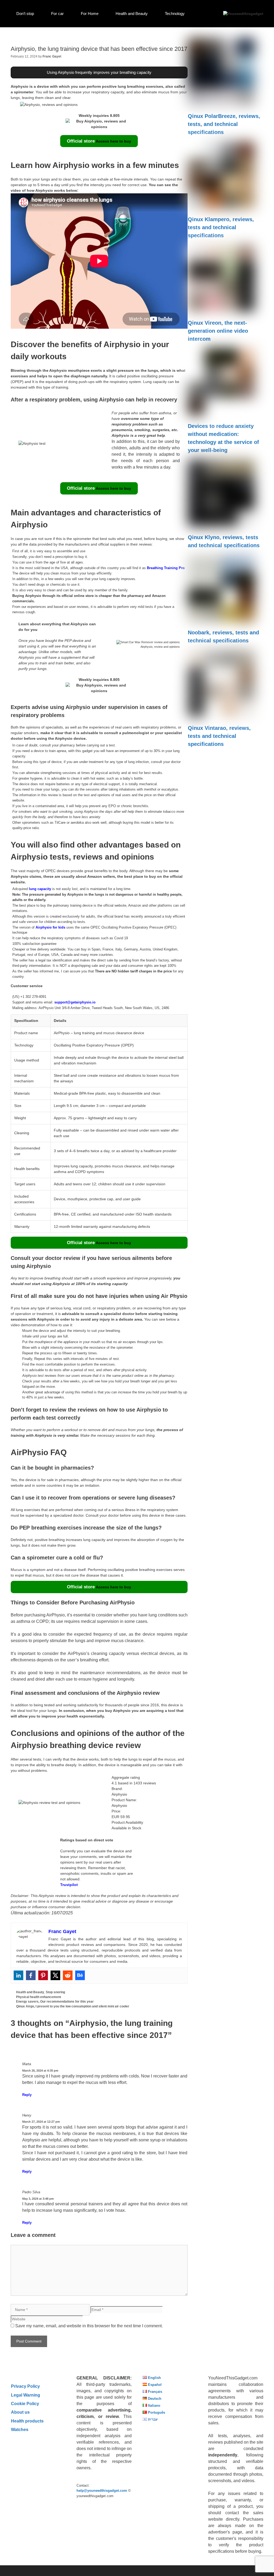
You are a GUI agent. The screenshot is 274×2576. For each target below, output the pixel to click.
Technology (175, 14)
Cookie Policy (25, 2403)
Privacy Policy (25, 2386)
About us (20, 2412)
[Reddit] (68, 1975)
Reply (27, 2095)
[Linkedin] (18, 1975)
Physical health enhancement (39, 1997)
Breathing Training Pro (166, 568)
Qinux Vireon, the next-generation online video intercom (218, 331)
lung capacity (40, 889)
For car (57, 14)
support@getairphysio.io (75, 1002)
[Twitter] (55, 1975)
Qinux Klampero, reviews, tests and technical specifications (221, 227)
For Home (90, 14)
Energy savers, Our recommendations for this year (55, 2002)
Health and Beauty (132, 14)
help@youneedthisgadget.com (102, 2491)
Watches (20, 2429)
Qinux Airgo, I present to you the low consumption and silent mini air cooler (73, 2006)
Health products (27, 2421)
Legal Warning (26, 2395)
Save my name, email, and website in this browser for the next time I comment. (89, 2326)
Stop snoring (55, 1992)
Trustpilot (69, 1885)
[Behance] (80, 1975)
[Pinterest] (43, 1975)
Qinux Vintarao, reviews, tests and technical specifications (219, 736)
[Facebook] (31, 1975)
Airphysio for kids (50, 927)
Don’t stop (25, 14)
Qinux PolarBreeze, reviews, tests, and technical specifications (224, 124)
